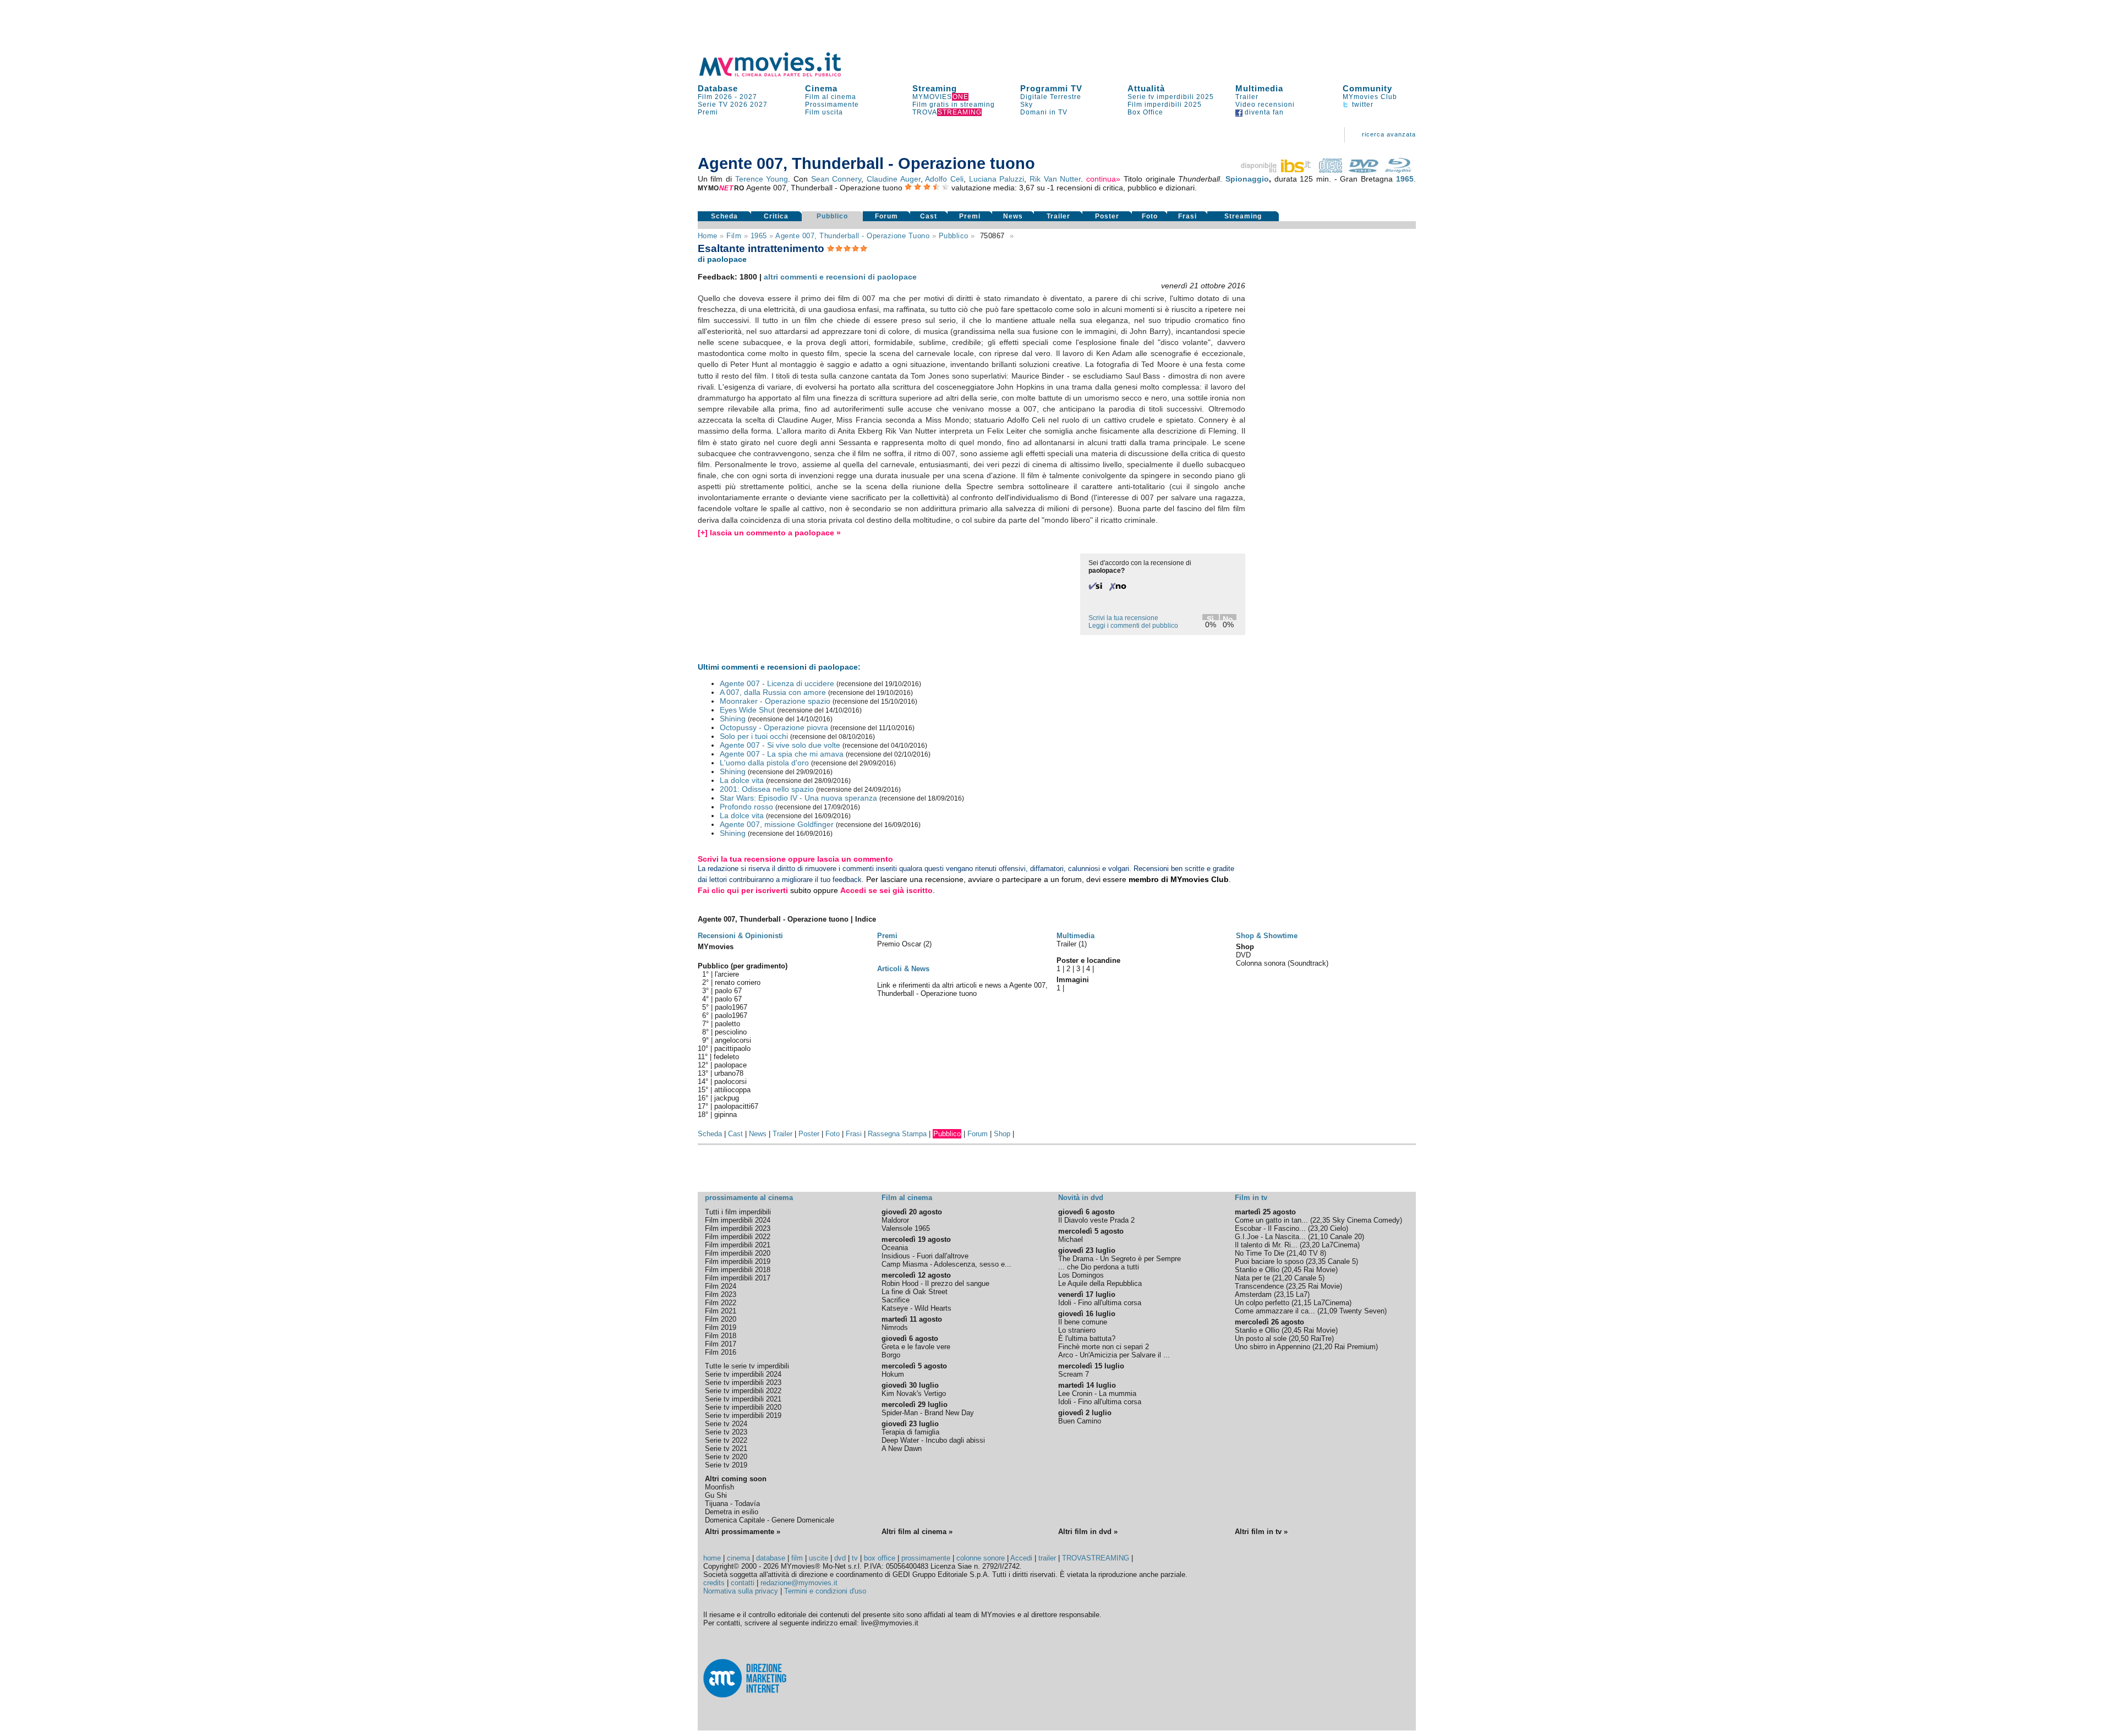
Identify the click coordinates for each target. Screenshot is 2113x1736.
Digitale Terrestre (1051, 97)
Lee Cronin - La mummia (1097, 1393)
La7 (1302, 1294)
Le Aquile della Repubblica (1100, 1283)
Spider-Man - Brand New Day (928, 1413)
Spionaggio (1247, 179)
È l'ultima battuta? (1087, 1338)
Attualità (1146, 88)
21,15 (1302, 1303)
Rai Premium (1355, 1347)
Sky (1027, 105)
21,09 (1328, 1311)
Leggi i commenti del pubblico (1133, 626)
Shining (733, 719)
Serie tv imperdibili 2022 (743, 1391)
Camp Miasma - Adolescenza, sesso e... (946, 1264)
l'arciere (727, 974)
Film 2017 (721, 1344)
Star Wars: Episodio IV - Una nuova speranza (798, 798)
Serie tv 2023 (726, 1432)
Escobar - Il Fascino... (1270, 1228)
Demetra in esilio (732, 1512)
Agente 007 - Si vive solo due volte (780, 745)
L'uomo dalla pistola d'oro (764, 763)
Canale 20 (1346, 1237)
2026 (739, 105)
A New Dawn (902, 1449)
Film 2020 (721, 1319)
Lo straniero (1077, 1330)
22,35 (1321, 1220)
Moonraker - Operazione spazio (775, 701)
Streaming (935, 88)
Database (718, 88)
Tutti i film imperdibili (738, 1212)
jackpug (727, 1098)
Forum (886, 216)
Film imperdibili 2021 (738, 1245)
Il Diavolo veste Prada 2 (1096, 1220)
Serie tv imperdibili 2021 (743, 1399)
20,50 (1300, 1338)
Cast (929, 216)
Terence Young (762, 179)
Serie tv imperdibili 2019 (743, 1415)
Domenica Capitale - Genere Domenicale (770, 1520)
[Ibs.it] (1277, 170)
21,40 (1298, 1253)
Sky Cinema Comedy (1366, 1220)
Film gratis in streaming (954, 105)
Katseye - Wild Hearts (916, 1308)
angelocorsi (733, 1040)
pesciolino (731, 1032)
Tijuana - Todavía (732, 1504)
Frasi (1187, 216)
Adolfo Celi (944, 179)
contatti (743, 1583)
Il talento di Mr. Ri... (1266, 1245)
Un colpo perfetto (1262, 1303)
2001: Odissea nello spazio (767, 789)
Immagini (1073, 980)
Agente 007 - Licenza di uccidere (777, 683)
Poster (1107, 216)
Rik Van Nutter (1055, 179)
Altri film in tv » (1261, 1532)
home (712, 1558)
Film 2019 (721, 1327)
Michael (1071, 1239)
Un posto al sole (1261, 1338)
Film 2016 (721, 1352)
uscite (819, 1558)
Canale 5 (1342, 1261)
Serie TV (713, 105)
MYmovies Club (1370, 97)
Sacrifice (896, 1300)
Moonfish (719, 1487)
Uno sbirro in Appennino (1272, 1347)
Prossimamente (832, 105)
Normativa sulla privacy (741, 1591)
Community (1367, 88)
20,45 (1293, 1270)
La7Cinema (1340, 1245)
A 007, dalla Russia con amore (773, 692)
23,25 (1297, 1286)
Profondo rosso (746, 807)
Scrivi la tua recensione (1123, 618)
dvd (840, 1558)
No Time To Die (1260, 1253)
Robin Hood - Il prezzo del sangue (935, 1283)
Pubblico (832, 216)
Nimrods (895, 1327)
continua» (1103, 179)
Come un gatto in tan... (1271, 1220)
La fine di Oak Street (915, 1292)
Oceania (895, 1248)
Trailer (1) (1072, 944)
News (1013, 216)
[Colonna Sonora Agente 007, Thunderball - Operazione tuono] (1331, 170)
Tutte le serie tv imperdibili (747, 1366)
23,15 (1285, 1294)
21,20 (1283, 1278)
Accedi (1021, 1558)
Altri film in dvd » (1088, 1532)
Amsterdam (1253, 1294)
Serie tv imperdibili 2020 (743, 1407)
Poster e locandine (1088, 960)
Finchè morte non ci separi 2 (1104, 1347)
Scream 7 (1074, 1374)
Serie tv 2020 (726, 1457)
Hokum (893, 1374)
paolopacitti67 (736, 1106)
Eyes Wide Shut (747, 710)
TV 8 (1316, 1253)
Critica (776, 216)
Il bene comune (1083, 1322)
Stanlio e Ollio (1257, 1270)
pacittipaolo (732, 1048)
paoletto (727, 1024)
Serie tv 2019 (726, 1465)
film (734, 236)
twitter (1362, 105)
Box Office (1145, 112)
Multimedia (1259, 88)
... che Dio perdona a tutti (1099, 1267)
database (771, 1558)
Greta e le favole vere (916, 1347)
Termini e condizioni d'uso (825, 1591)
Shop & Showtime (1267, 936)
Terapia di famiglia (910, 1432)
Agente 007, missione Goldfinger (777, 824)
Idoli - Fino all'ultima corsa (1100, 1303)
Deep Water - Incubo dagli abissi (933, 1440)
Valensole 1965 (906, 1228)
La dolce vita (742, 780)
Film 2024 (721, 1286)
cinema (738, 1558)
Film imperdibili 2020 (738, 1253)
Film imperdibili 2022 (738, 1237)
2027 (748, 97)
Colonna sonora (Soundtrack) (1282, 963)
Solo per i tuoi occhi (754, 736)
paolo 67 (728, 991)
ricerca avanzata (1389, 134)
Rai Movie (1320, 1270)
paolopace (730, 1065)
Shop (1002, 1134)
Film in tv (1251, 1198)
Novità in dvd (1081, 1198)
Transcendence (1259, 1286)
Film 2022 (721, 1303)
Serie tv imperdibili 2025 (1171, 97)
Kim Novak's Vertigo (914, 1393)
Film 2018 (721, 1336)
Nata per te (1252, 1278)
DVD (1243, 955)
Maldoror (895, 1220)
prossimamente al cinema (749, 1198)
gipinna (726, 1115)
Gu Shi (716, 1495)
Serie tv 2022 (726, 1440)
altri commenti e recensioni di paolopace (840, 277)
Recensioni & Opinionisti (740, 936)
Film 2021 (721, 1311)
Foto (1150, 216)
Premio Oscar (900, 944)
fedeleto (726, 1057)
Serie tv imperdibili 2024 (743, 1374)
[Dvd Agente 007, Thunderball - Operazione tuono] (1364, 170)
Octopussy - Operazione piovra (774, 727)
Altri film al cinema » (917, 1532)
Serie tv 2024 (726, 1424)
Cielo (1338, 1228)
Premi (708, 112)
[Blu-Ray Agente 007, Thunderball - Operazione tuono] (1398, 170)
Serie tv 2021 (726, 1449)
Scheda (724, 216)
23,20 (1319, 1228)
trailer (1047, 1558)
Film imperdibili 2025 (1165, 105)
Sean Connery (836, 179)
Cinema (821, 88)
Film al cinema (831, 97)
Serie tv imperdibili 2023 (743, 1382)
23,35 (1317, 1261)
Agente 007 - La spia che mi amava (782, 754)
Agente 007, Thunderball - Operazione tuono (852, 236)
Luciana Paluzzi (997, 179)
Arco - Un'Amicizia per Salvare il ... (1114, 1355)
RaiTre (1321, 1338)
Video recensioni (1265, 105)
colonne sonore (981, 1558)
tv (855, 1558)
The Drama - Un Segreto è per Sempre (1120, 1259)
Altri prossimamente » (743, 1532)
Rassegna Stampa (897, 1134)
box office (880, 1558)
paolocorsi (730, 1081)
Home (708, 236)
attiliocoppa (732, 1090)
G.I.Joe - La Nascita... (1270, 1237)
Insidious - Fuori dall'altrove (925, 1256)
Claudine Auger (894, 179)
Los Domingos (1081, 1275)
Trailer (1247, 97)
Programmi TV (1051, 88)
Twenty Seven (1362, 1311)
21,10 (1319, 1237)
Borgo (891, 1355)
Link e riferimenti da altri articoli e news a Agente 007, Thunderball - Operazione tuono (962, 989)
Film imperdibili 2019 (738, 1261)
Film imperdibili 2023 (738, 1228)
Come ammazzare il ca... (1275, 1311)
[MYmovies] (780, 75)
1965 (1405, 179)
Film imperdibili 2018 (738, 1270)
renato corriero (738, 982)
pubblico (954, 236)
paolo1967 (731, 1007)
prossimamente (926, 1558)
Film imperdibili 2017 (738, 1278)
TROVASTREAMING (1096, 1558)
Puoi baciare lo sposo (1269, 1261)
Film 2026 (715, 97)
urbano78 (729, 1073)
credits (714, 1583)
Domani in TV (1044, 112)
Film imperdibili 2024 (738, 1220)
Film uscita (824, 112)
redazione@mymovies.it (799, 1583)
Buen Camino (1080, 1421)
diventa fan (1263, 112)
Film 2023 (721, 1294)
